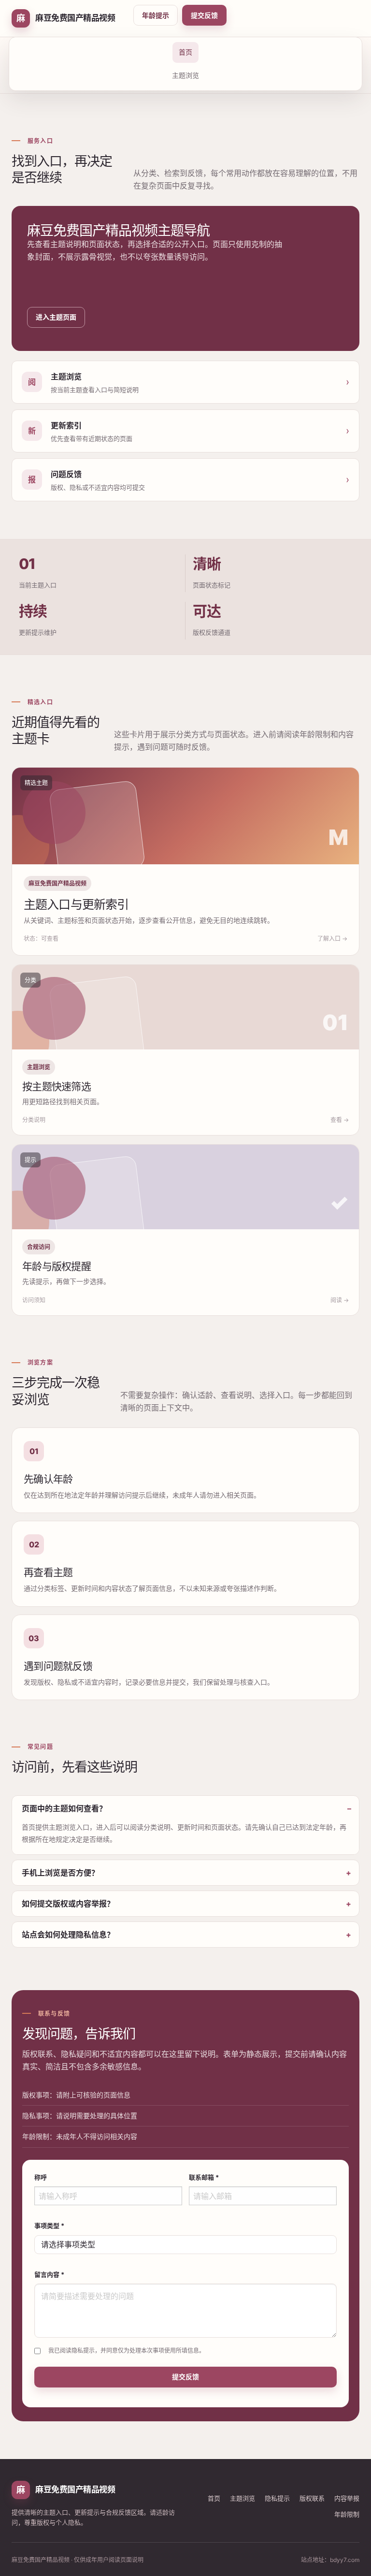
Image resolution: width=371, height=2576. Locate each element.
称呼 (41, 2177)
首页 (185, 52)
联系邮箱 (204, 2177)
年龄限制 (347, 2514)
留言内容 (49, 2274)
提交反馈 (204, 15)
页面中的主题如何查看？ (64, 1808)
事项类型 (49, 2226)
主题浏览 (185, 75)
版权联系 (312, 2498)
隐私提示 (277, 2498)
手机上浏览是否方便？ (60, 1873)
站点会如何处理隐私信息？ (68, 1935)
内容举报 (347, 2498)
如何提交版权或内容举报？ (68, 1904)
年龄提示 (156, 15)
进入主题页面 (56, 317)
